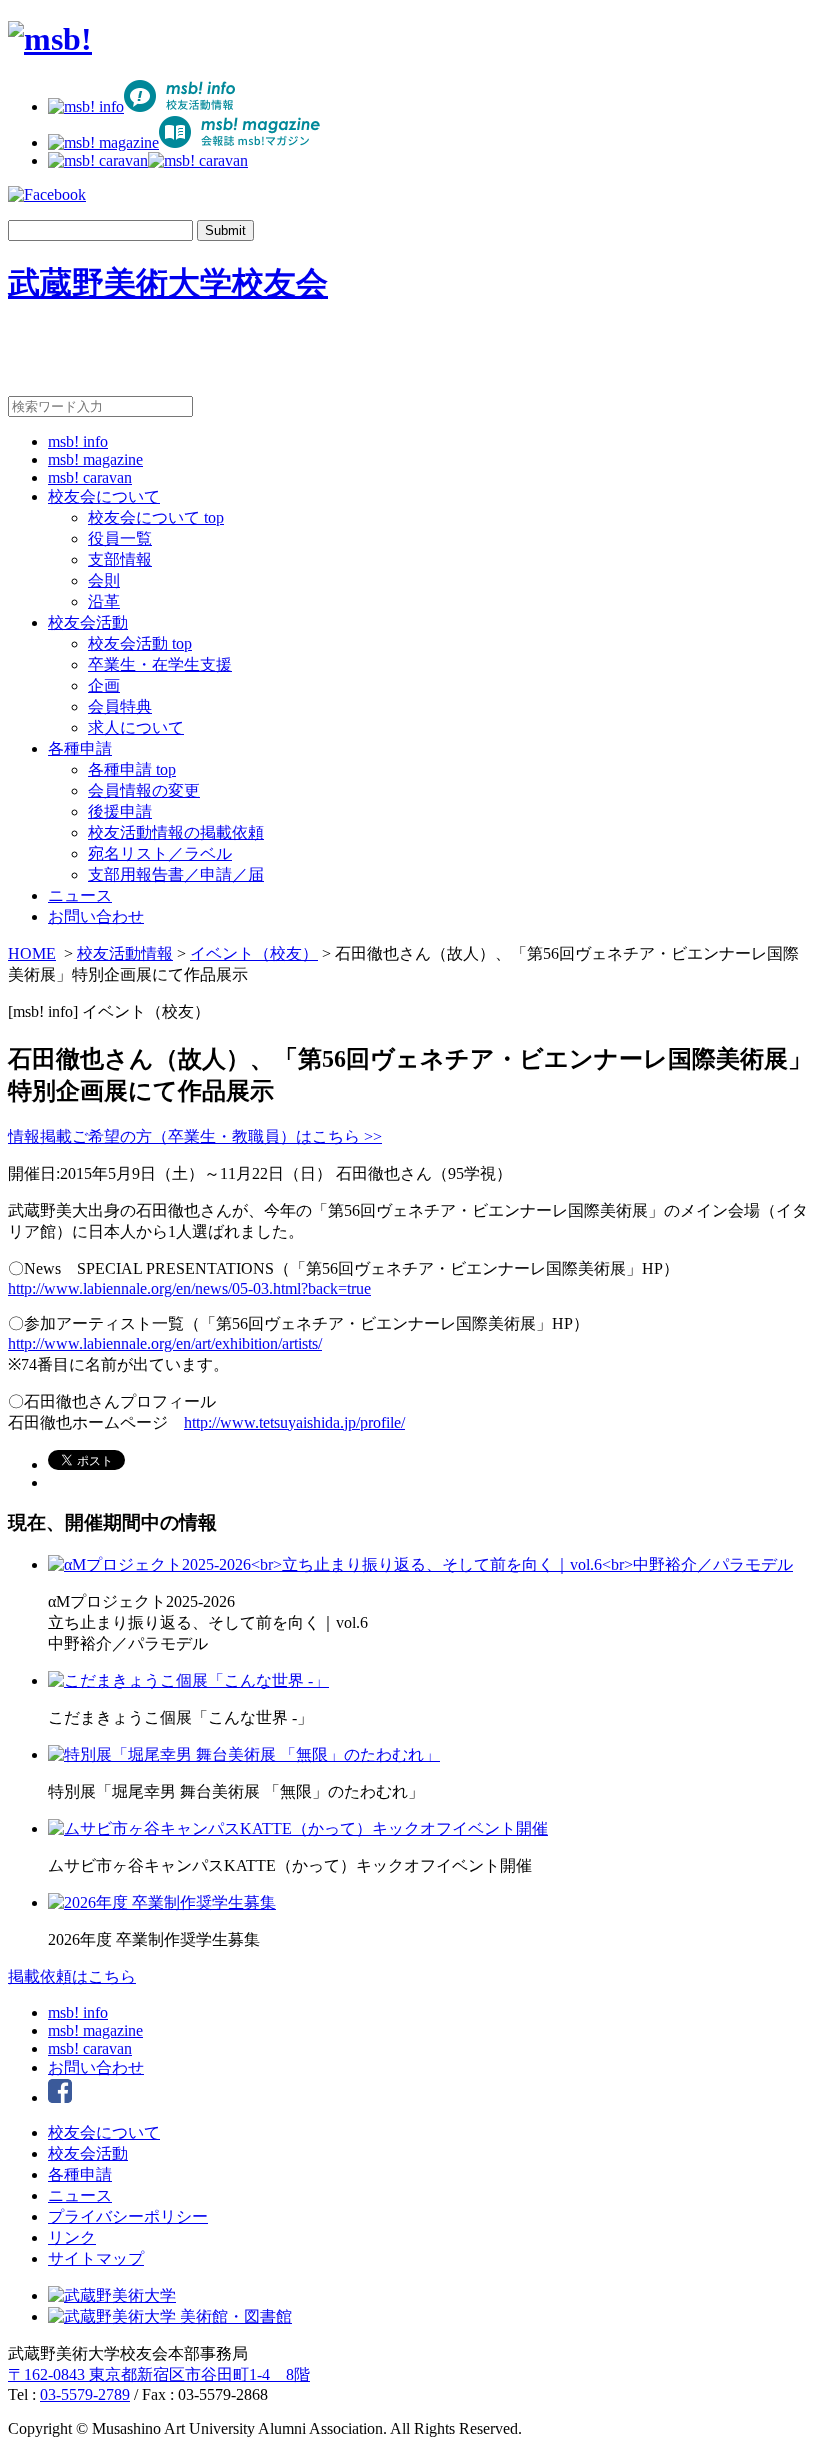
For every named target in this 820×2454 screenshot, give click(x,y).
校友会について (104, 496)
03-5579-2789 (85, 2394)
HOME (32, 953)
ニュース (80, 895)
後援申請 (120, 811)
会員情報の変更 (144, 790)
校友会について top (156, 517)
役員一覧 (120, 538)
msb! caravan (90, 477)
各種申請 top (132, 769)
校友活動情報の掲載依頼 (176, 832)
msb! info (78, 441)
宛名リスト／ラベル (160, 853)
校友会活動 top (140, 643)
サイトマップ (96, 2258)
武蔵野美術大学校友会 (168, 283)
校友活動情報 (125, 953)
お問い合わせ (96, 916)
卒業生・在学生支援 (160, 664)
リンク (72, 2237)
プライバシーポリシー (128, 2216)
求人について (136, 727)
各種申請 (80, 748)
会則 (104, 580)
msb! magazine (95, 459)
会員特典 (120, 706)
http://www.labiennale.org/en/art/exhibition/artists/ (165, 1343)
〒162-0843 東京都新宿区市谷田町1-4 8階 (159, 2374)
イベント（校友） (254, 953)
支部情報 (120, 559)
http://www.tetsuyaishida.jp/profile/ (294, 1422)
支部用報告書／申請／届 (176, 874)
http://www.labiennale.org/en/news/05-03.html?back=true (189, 1288)
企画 (104, 685)
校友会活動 (88, 622)
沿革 (104, 601)
